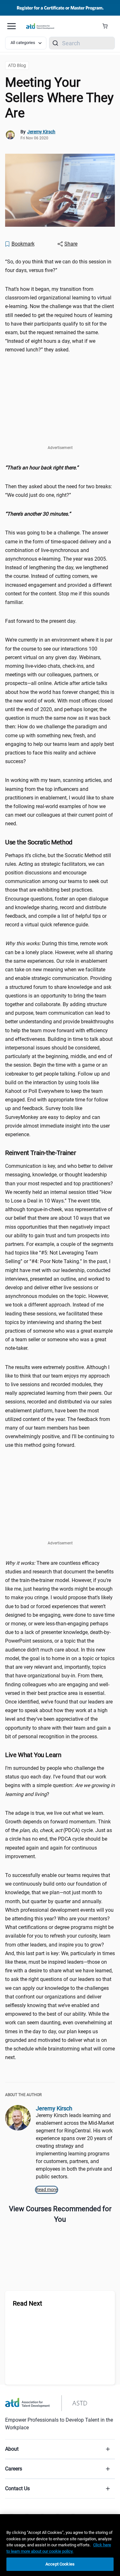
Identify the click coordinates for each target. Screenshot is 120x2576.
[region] (60, 468)
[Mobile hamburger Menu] (12, 26)
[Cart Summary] (107, 26)
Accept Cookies (60, 2564)
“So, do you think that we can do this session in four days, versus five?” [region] (58, 266)
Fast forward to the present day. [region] (41, 621)
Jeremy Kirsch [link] (41, 132)
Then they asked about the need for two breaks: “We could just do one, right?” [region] (59, 491)
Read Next (28, 2303)
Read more (47, 2190)
